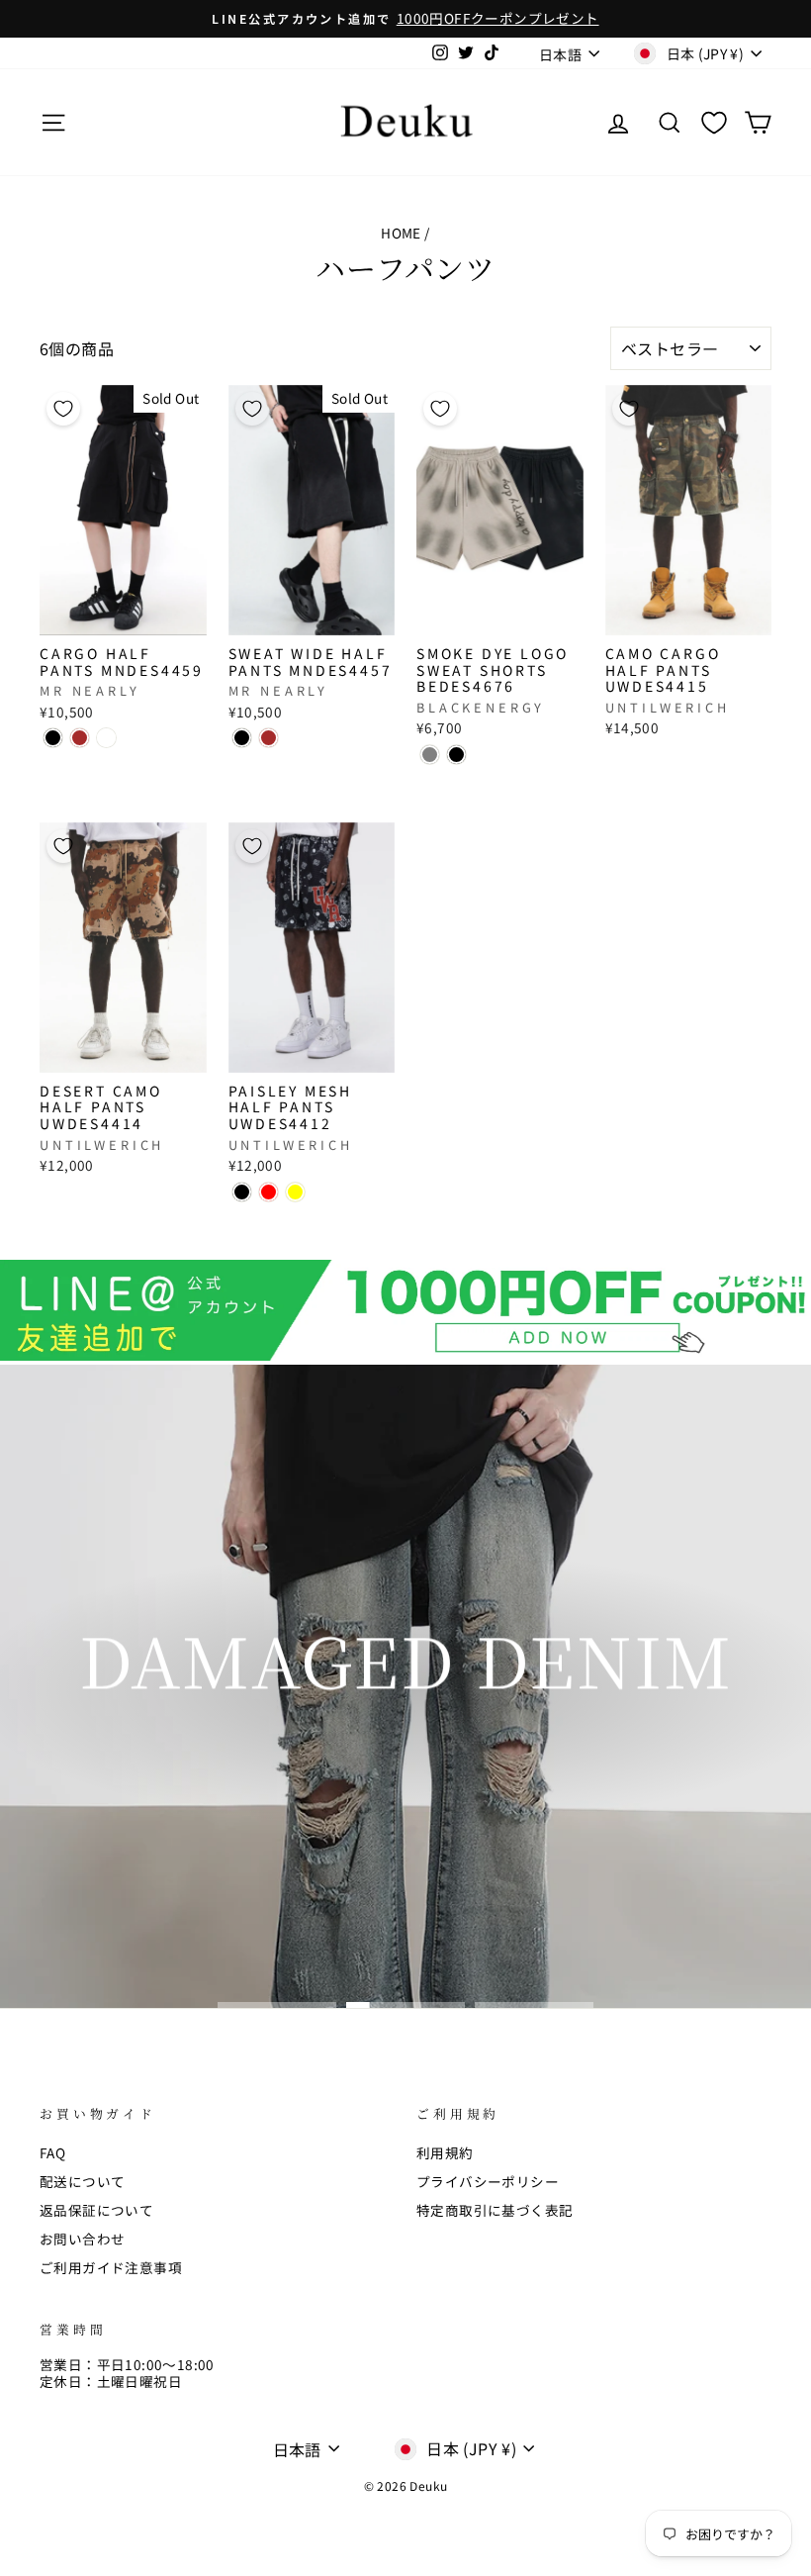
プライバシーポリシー (488, 2181)
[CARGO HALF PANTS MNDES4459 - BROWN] (80, 738)
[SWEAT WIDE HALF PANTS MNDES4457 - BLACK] (242, 738)
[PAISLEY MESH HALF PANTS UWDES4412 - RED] (269, 1192)
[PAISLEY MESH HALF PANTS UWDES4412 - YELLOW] (295, 1192)
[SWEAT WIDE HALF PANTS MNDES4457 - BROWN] (269, 738)
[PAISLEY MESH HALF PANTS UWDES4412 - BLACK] (242, 1192)
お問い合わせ (82, 2239)
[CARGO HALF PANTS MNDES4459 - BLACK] (53, 738)
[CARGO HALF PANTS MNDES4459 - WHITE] (106, 738)
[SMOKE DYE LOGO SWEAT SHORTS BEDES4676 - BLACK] (456, 755)
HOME (401, 233)
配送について (82, 2181)
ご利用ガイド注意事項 (111, 2267)
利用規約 (445, 2152)
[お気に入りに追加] (63, 409)
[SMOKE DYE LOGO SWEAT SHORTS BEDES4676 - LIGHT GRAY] (430, 755)
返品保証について (96, 2210)
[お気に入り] (714, 122)
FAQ (52, 2152)
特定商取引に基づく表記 (495, 2210)
